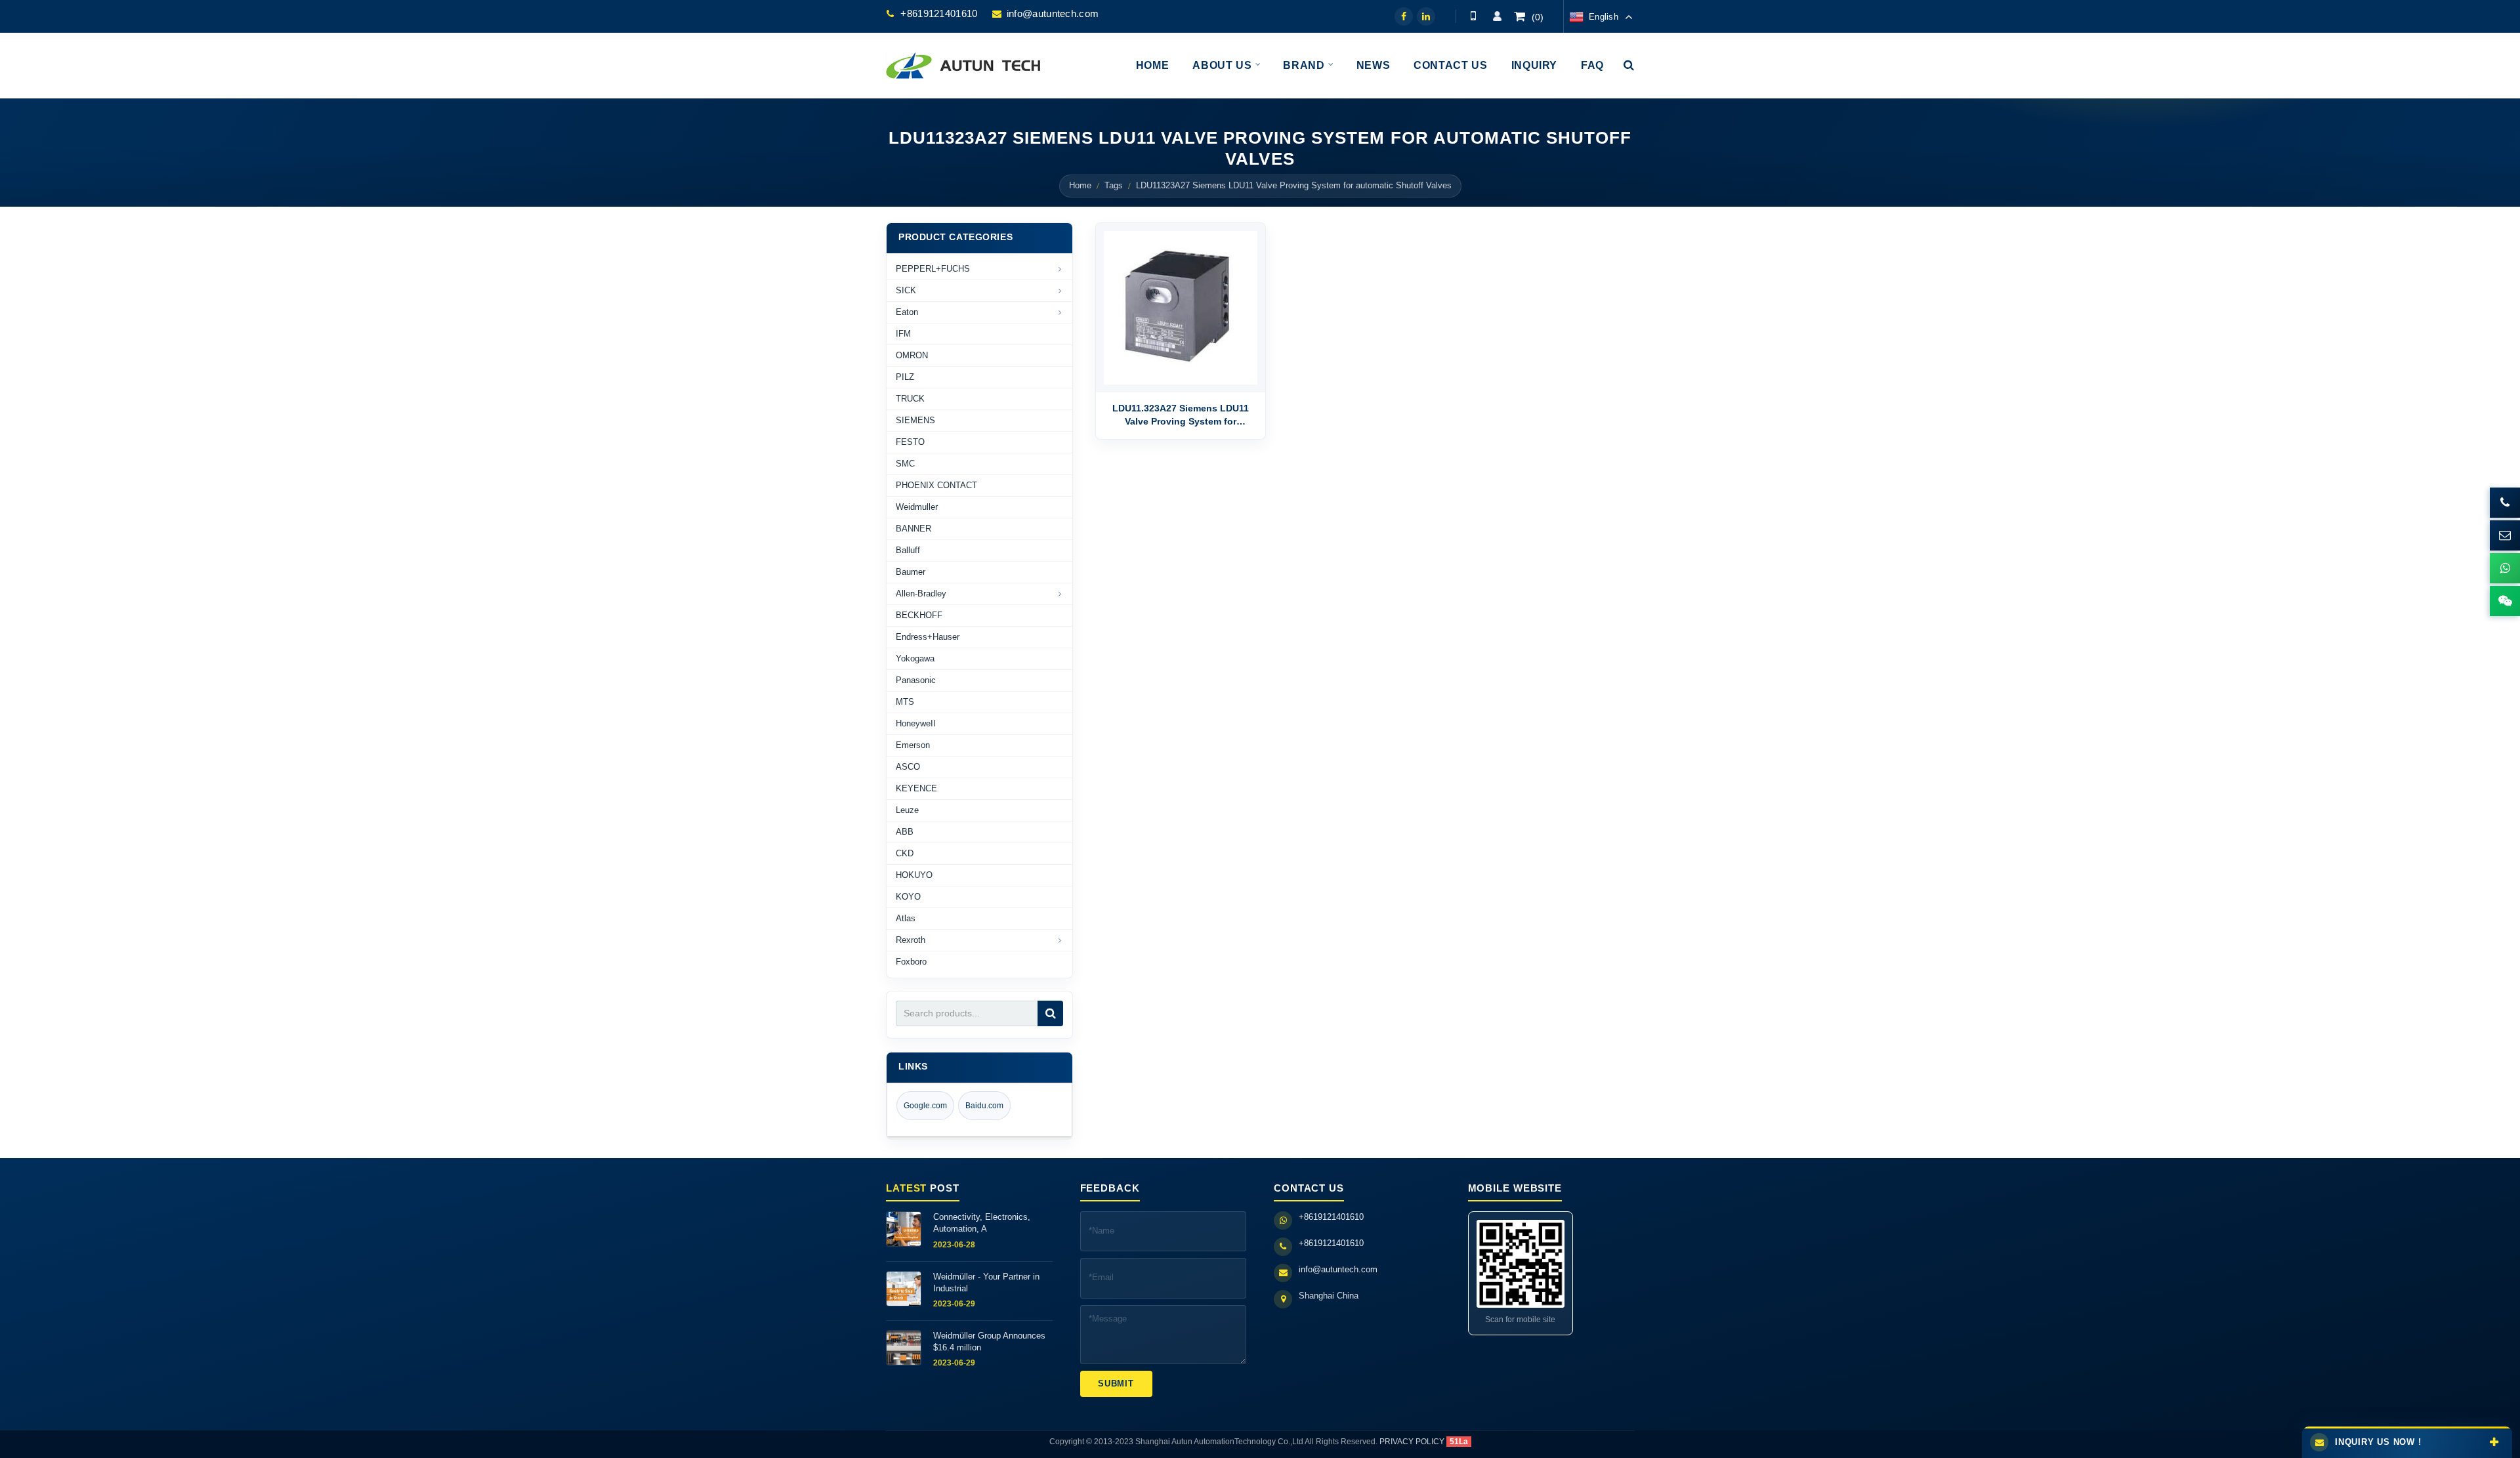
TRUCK (910, 399)
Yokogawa (915, 658)
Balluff (908, 550)
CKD (905, 853)
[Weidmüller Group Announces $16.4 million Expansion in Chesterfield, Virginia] (904, 1348)
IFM (903, 334)
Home (1080, 186)
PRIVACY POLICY (1412, 1442)
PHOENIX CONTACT (936, 485)
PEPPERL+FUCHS (933, 269)
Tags (1114, 186)
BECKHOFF (919, 615)
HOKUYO (914, 875)
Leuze (907, 810)
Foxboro (911, 962)
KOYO (908, 897)
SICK (906, 290)
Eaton (907, 312)
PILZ (905, 377)
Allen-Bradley (921, 594)
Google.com (925, 1106)
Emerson (913, 745)
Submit (1116, 1384)
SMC (905, 464)
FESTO (910, 442)
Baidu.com (984, 1106)
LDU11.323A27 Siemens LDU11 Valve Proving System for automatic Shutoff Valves (1181, 416)
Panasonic (916, 680)
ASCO (908, 767)
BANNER (913, 529)
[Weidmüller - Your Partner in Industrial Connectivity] (904, 1289)
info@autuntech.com (1053, 13)
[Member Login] (1497, 16)
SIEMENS (915, 420)
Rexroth (911, 940)
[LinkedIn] (1426, 16)
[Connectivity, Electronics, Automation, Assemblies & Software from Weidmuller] (904, 1229)
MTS (905, 702)
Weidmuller (917, 507)
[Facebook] (1404, 16)
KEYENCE (916, 788)
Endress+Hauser (928, 637)
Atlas (906, 918)
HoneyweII (916, 723)
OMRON (912, 355)
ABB (905, 832)
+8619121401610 (939, 13)
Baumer (911, 572)
